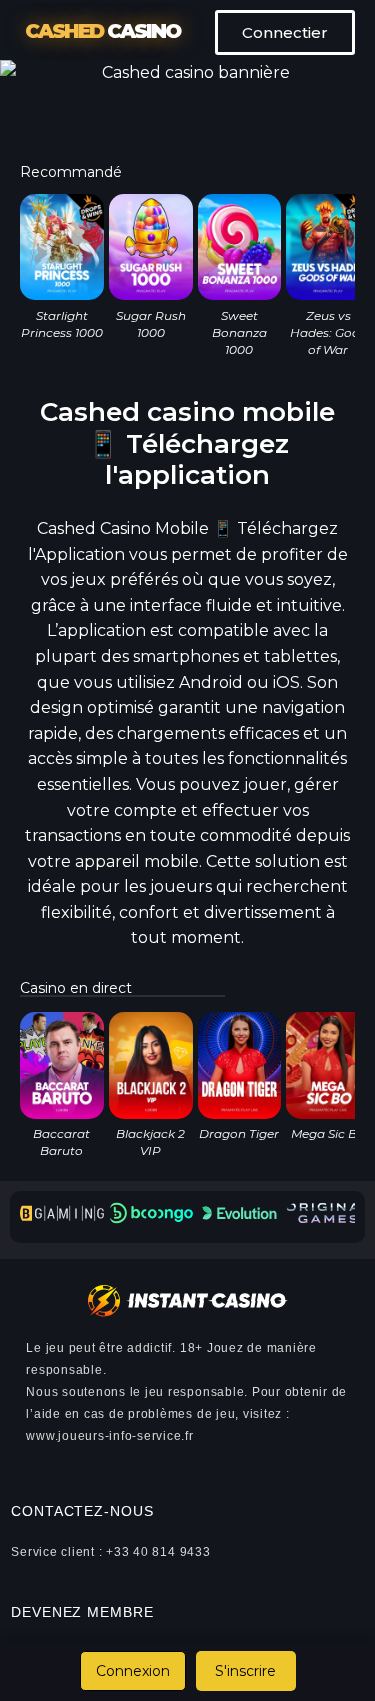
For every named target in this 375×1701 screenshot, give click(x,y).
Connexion (133, 1671)
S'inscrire (245, 1671)
